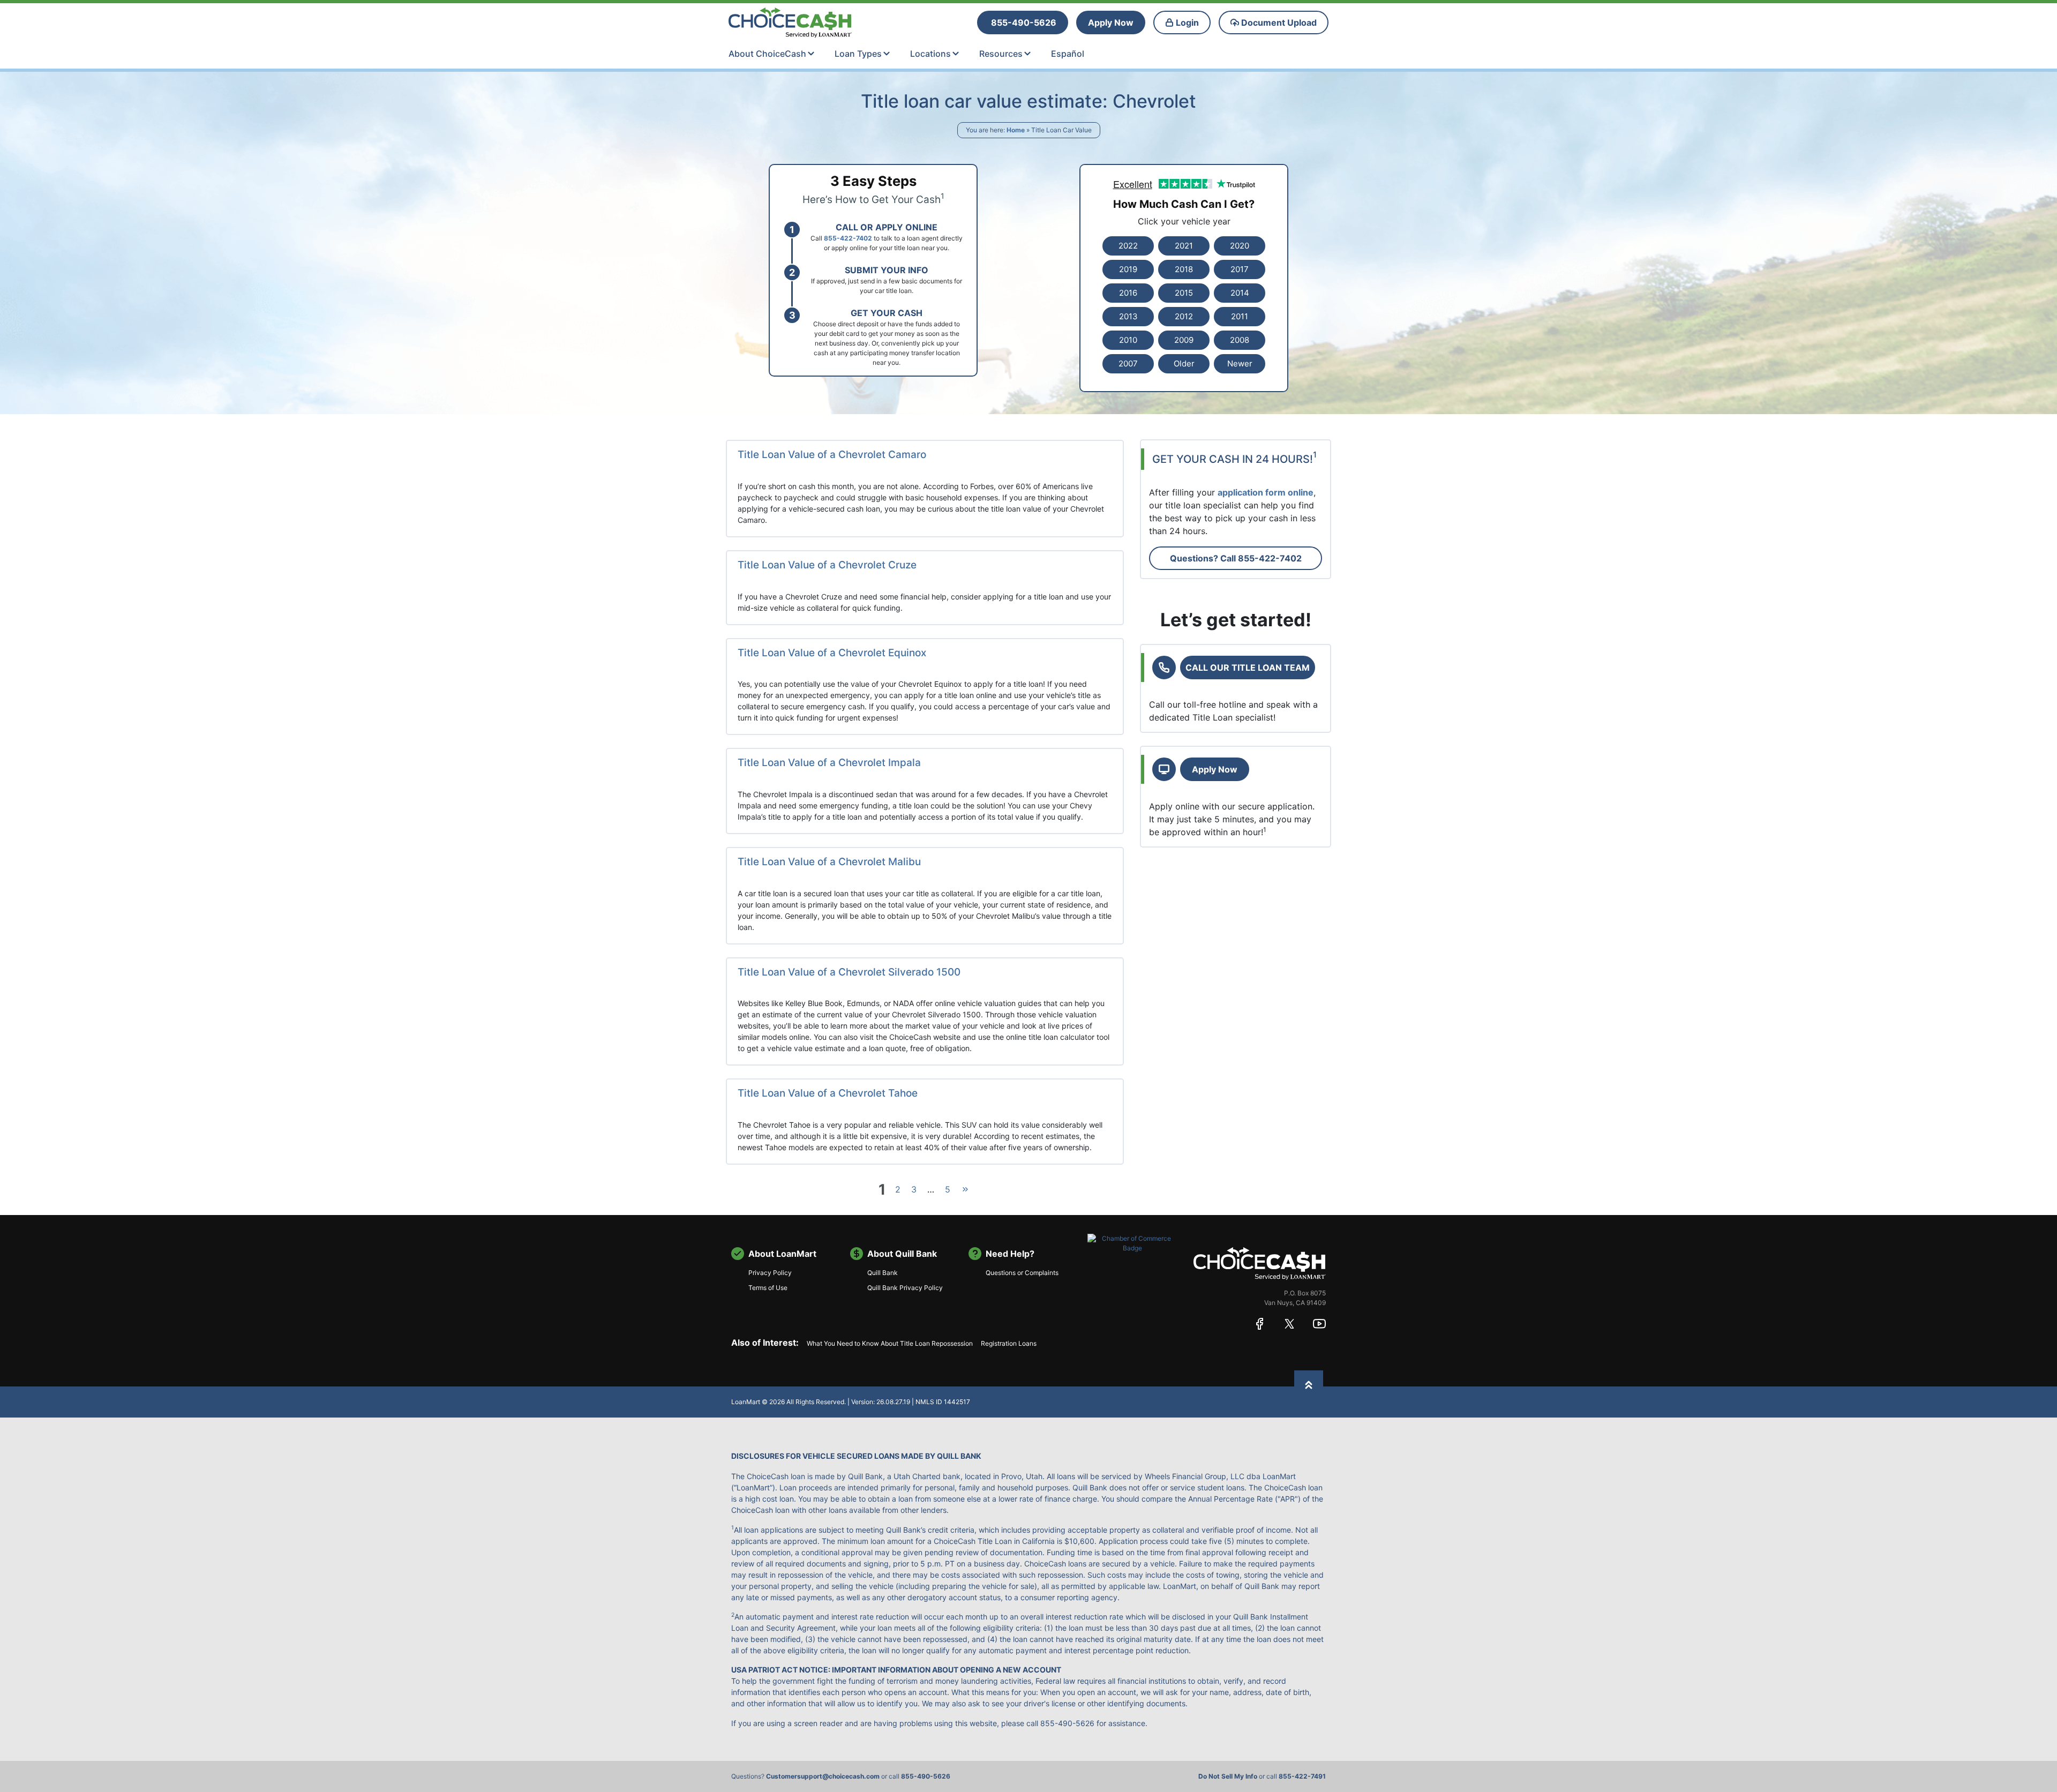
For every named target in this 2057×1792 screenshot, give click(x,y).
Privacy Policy (770, 1273)
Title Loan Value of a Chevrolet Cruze (827, 565)
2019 (1128, 269)
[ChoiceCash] (1260, 1263)
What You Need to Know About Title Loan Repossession (890, 1343)
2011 (1240, 316)
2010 (1128, 340)
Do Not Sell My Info (1228, 1776)
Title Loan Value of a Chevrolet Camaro (832, 455)
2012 (1184, 316)
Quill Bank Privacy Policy (905, 1288)
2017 (1240, 269)
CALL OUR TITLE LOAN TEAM (1248, 668)
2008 (1240, 340)
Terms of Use (768, 1288)
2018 (1184, 269)
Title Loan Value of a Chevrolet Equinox (832, 653)
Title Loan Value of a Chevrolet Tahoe (828, 1093)
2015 (1184, 293)
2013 (1128, 316)
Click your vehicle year (1184, 221)
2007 (1128, 363)
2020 (1240, 246)
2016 (1128, 293)
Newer (1240, 363)
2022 (1128, 246)
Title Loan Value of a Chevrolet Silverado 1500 (849, 972)
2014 (1240, 293)
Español (1068, 54)
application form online (1266, 492)
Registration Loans (1009, 1343)
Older (1184, 363)
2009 (1184, 340)
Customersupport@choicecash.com (823, 1776)
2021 (1184, 246)
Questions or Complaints (1022, 1273)
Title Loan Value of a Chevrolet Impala (829, 763)
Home (1016, 130)
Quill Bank (883, 1273)
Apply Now (1215, 769)
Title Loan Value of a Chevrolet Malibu (829, 862)
